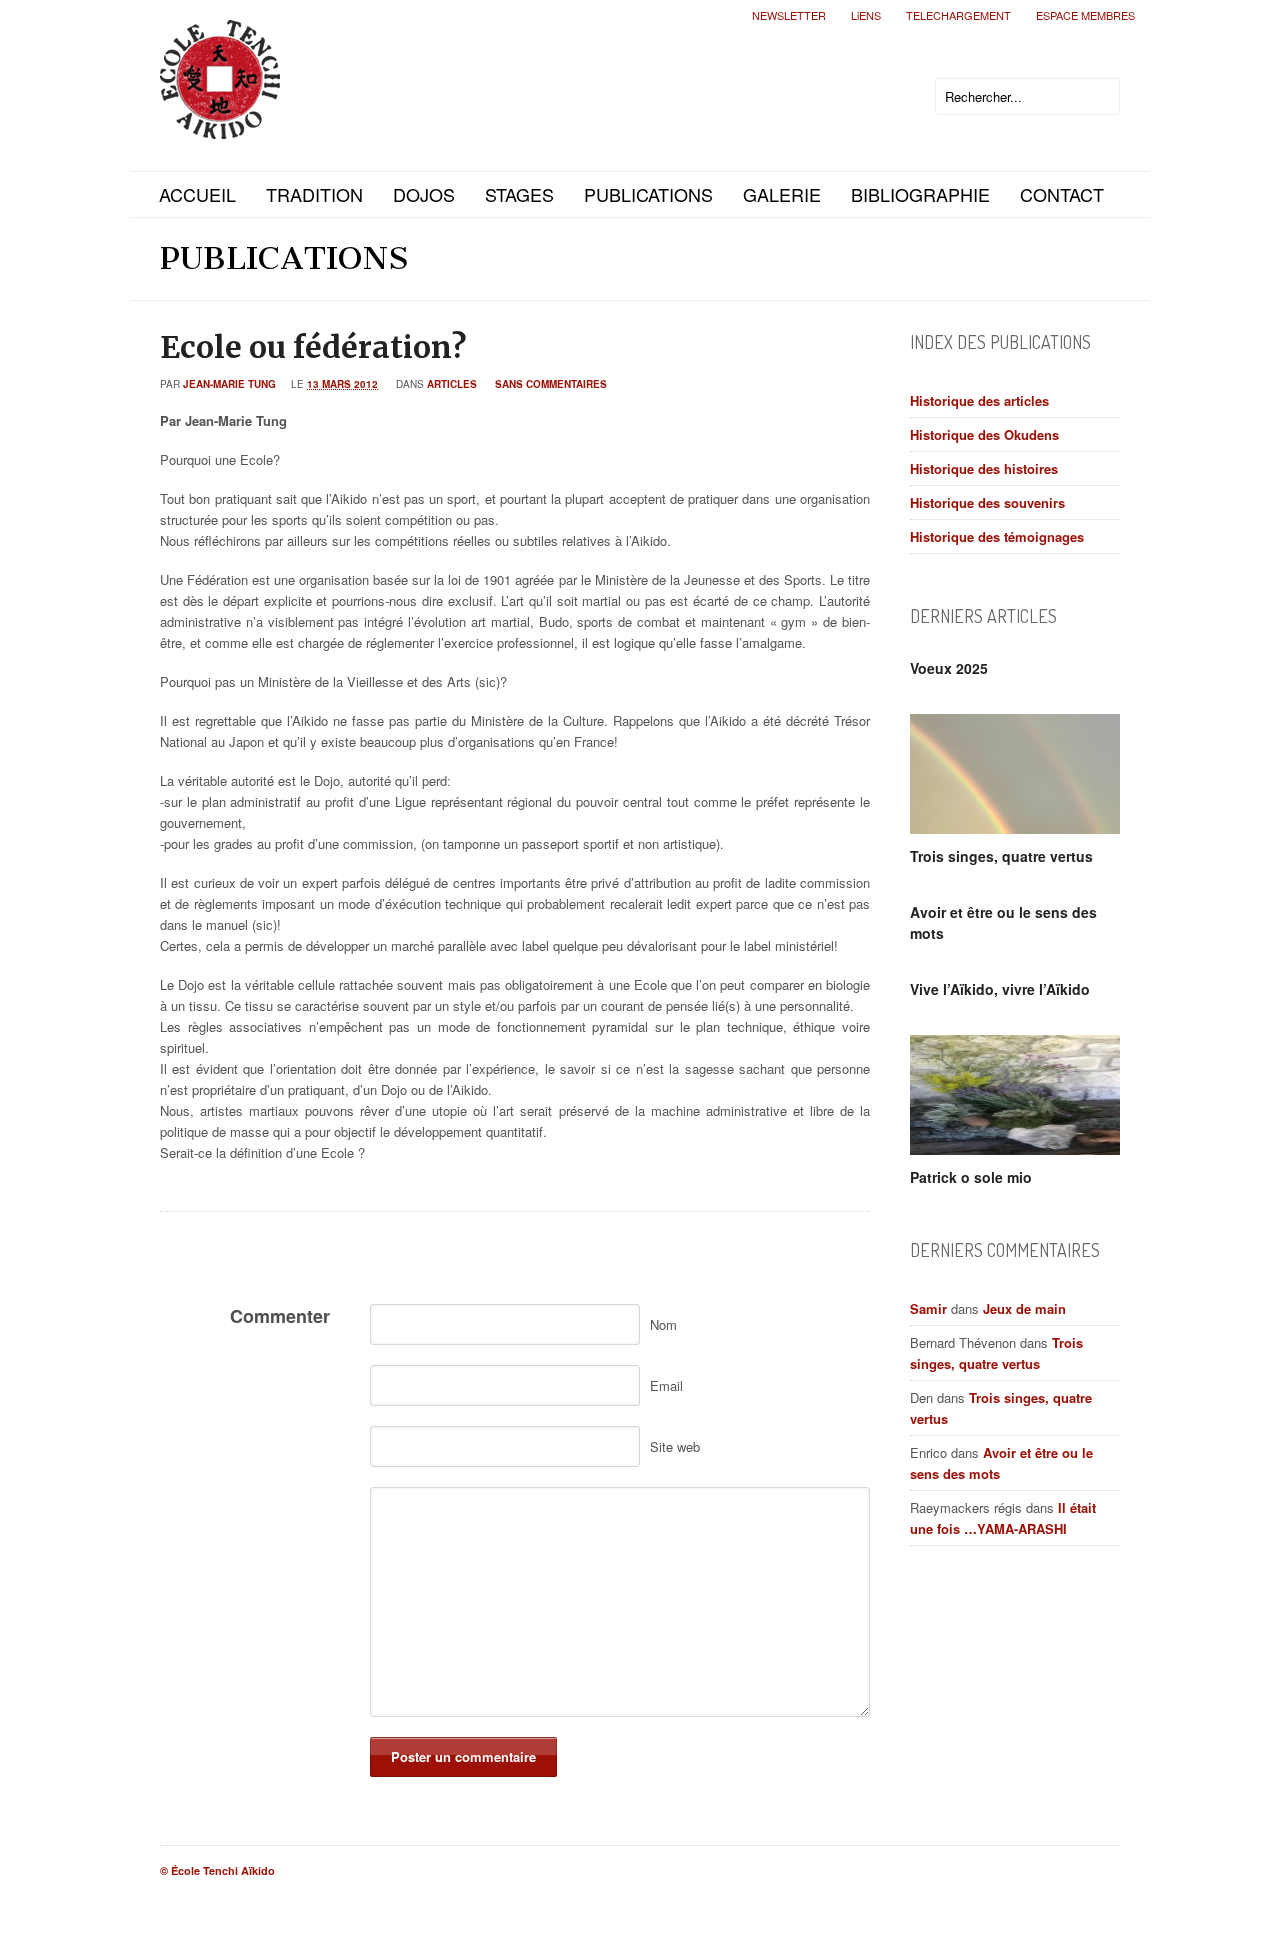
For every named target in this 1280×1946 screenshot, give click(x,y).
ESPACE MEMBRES (1085, 15)
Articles (452, 384)
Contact (1062, 194)
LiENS (866, 15)
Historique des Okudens (984, 434)
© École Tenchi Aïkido (217, 1870)
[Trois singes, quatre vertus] (1015, 774)
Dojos (424, 194)
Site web (675, 1446)
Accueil (197, 194)
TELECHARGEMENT (958, 15)
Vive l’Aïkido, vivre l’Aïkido (1000, 989)
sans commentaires (551, 384)
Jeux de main (1024, 1308)
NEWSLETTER (789, 15)
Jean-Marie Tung (229, 384)
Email (666, 1385)
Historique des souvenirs (987, 502)
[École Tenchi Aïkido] (220, 122)
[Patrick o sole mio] (1015, 1095)
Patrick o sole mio (971, 1177)
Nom (663, 1324)
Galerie (782, 194)
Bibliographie (920, 194)
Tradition (314, 194)
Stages (519, 194)
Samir (928, 1308)
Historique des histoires (984, 468)
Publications (648, 194)
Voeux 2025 (949, 668)
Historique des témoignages (997, 536)
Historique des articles (979, 400)
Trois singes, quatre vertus (1001, 856)
